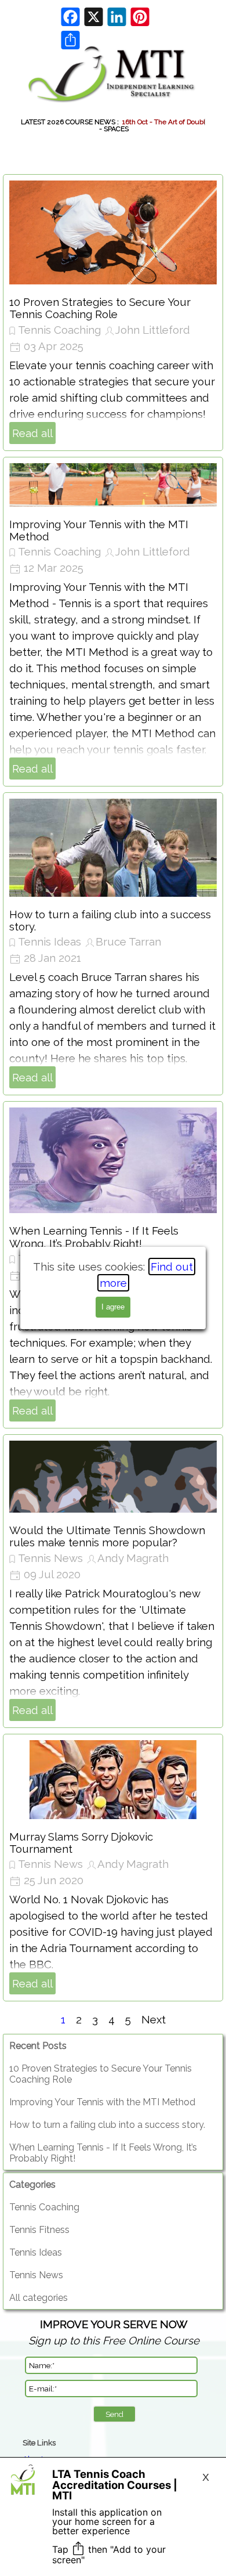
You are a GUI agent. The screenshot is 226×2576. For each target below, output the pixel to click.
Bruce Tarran (128, 941)
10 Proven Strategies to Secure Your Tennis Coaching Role (100, 308)
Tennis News (50, 1558)
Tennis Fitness (39, 2230)
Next (154, 2019)
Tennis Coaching (59, 330)
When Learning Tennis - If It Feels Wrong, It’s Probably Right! (94, 1237)
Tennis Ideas (50, 941)
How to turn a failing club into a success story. (110, 920)
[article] (113, 313)
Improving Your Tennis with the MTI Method (99, 530)
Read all (32, 433)
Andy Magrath (133, 1558)
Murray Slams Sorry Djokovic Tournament (81, 1843)
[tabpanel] (114, 2332)
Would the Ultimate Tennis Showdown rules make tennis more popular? (107, 1536)
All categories (39, 2298)
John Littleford (153, 330)
